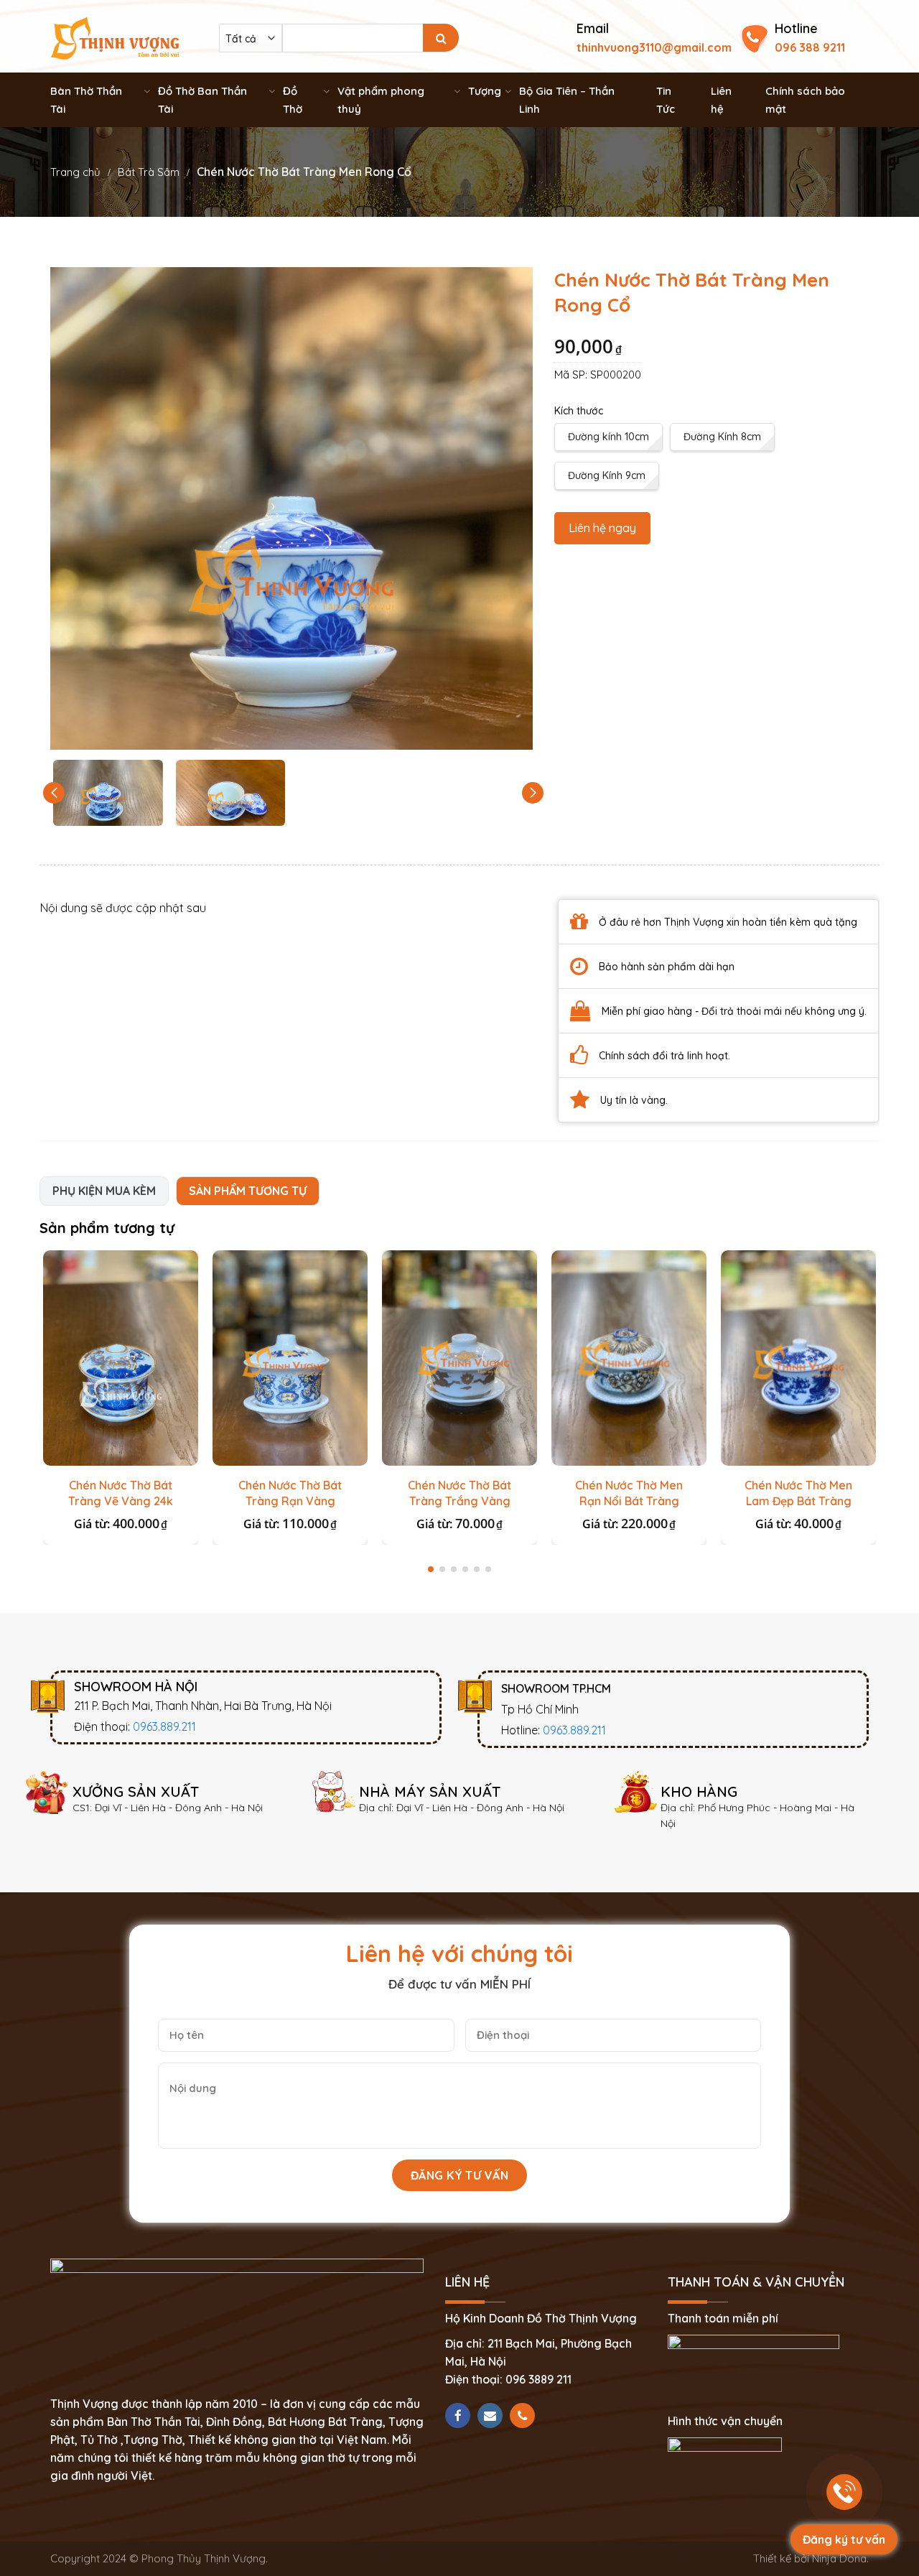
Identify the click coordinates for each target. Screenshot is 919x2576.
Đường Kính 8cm (722, 437)
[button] (533, 793)
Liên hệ (721, 100)
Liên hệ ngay (602, 528)
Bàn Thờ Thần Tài (86, 100)
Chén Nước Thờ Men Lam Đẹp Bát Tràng (798, 1493)
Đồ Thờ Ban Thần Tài (202, 100)
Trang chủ (75, 172)
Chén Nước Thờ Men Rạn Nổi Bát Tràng (629, 1493)
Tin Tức (666, 100)
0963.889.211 (164, 1726)
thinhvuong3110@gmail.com (654, 47)
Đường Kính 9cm (607, 475)
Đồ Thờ (293, 100)
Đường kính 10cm (608, 437)
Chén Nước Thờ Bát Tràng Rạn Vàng (290, 1493)
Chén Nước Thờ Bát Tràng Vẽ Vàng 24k (121, 1493)
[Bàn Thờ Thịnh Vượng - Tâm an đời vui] (115, 37)
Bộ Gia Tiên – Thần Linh (567, 100)
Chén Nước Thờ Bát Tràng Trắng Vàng (459, 1493)
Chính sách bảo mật (805, 100)
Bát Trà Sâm (149, 172)
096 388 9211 (810, 47)
